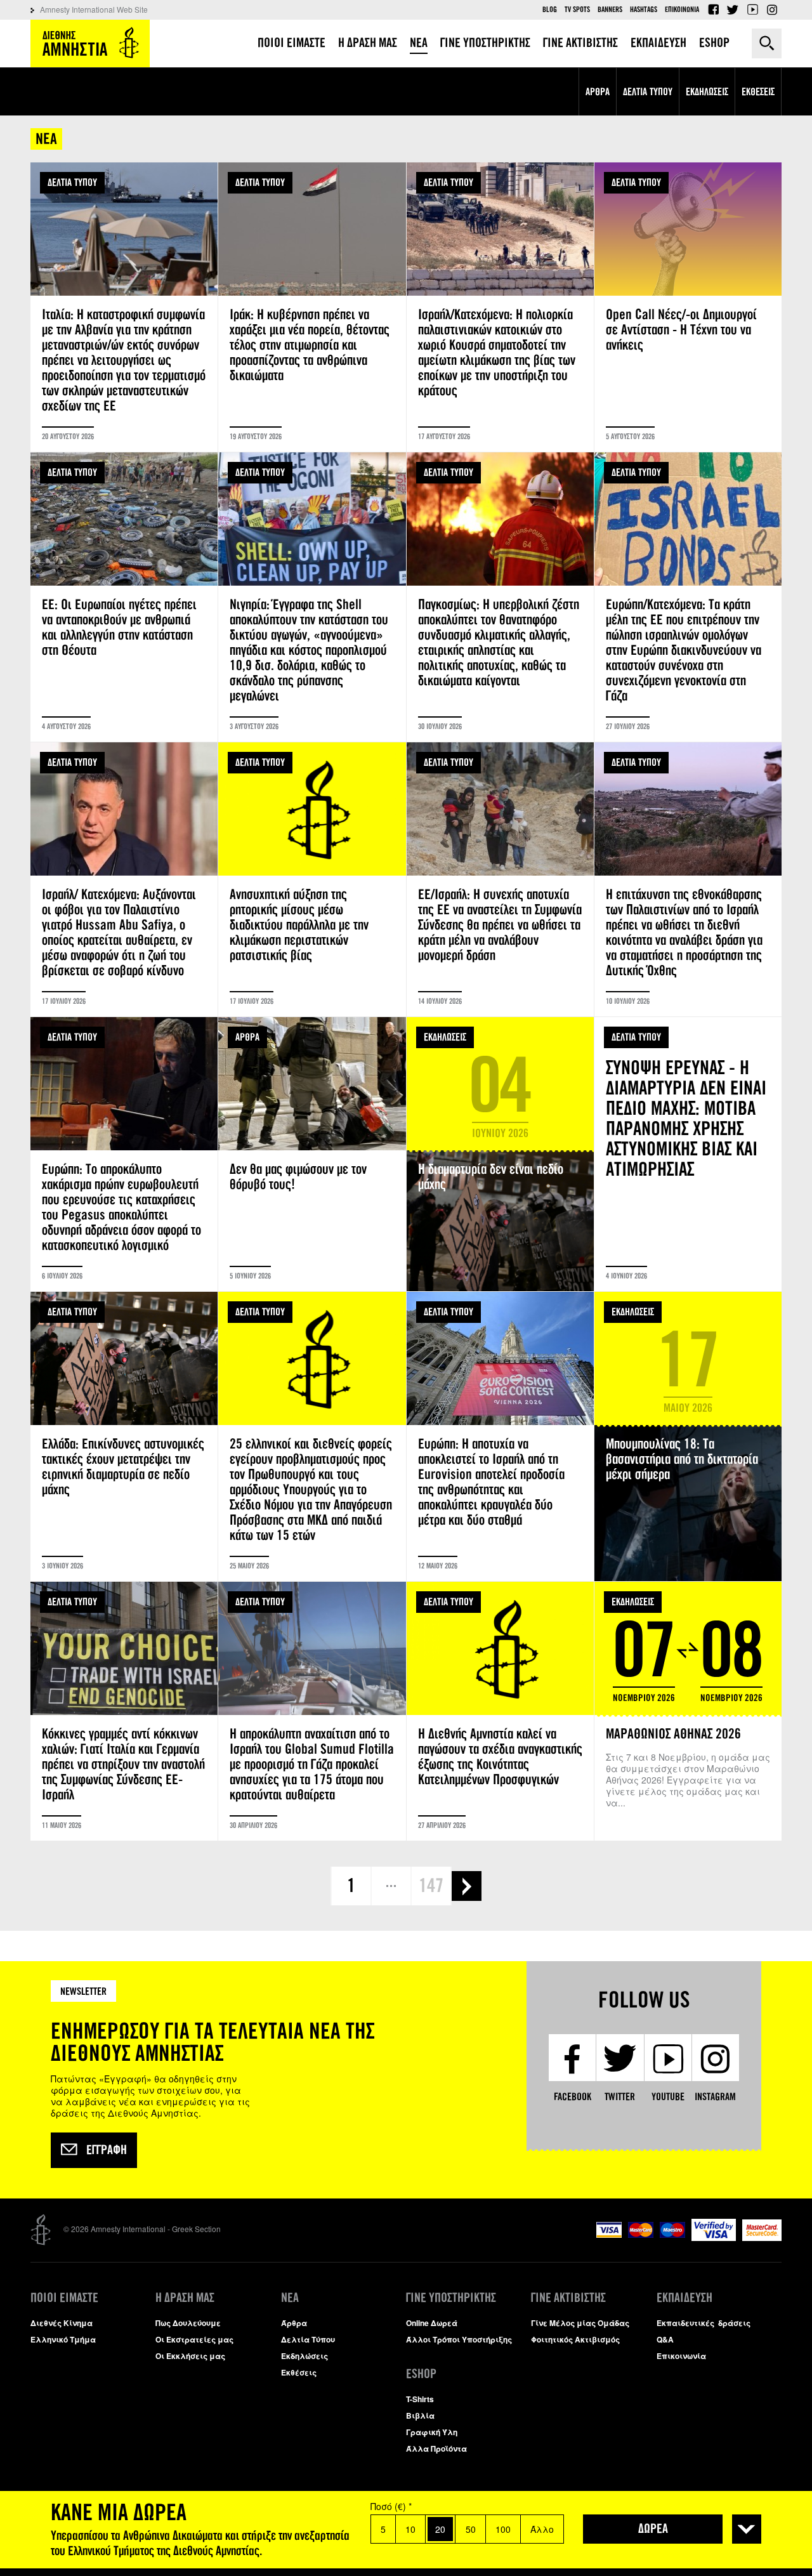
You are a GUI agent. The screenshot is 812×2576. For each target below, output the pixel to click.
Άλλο (542, 2529)
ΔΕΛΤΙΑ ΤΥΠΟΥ (72, 182)
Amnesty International (90, 43)
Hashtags (644, 10)
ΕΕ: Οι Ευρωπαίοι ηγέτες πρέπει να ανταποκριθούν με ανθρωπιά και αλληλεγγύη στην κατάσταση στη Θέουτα (124, 597)
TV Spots (577, 10)
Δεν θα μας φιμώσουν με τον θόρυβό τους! (312, 1154)
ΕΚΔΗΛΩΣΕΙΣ (445, 1037)
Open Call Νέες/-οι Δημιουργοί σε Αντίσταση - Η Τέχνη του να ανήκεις (688, 307)
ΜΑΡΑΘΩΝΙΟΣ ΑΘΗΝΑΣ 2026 (688, 1711)
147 (431, 1886)
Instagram (772, 10)
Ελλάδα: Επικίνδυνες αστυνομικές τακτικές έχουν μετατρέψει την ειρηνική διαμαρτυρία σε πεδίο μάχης (124, 1436)
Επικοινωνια (682, 10)
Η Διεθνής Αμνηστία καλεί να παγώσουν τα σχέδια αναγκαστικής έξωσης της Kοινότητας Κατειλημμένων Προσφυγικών (500, 1711)
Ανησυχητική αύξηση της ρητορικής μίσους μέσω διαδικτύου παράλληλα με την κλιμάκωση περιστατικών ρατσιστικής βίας (312, 879)
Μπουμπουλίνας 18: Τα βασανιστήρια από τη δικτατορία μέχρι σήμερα (688, 1436)
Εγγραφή (107, 2150)
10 (410, 2529)
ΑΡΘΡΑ (247, 1037)
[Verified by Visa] (714, 2238)
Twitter (733, 10)
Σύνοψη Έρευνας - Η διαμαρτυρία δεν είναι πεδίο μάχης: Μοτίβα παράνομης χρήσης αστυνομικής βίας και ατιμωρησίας (688, 1154)
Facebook (713, 10)
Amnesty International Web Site (94, 9)
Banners (610, 10)
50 (471, 2529)
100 (503, 2529)
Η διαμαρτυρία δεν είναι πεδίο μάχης (500, 1154)
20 (440, 2529)
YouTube (752, 10)
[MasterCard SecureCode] (762, 2238)
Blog (550, 10)
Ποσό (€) (391, 2506)
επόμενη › (467, 1886)
